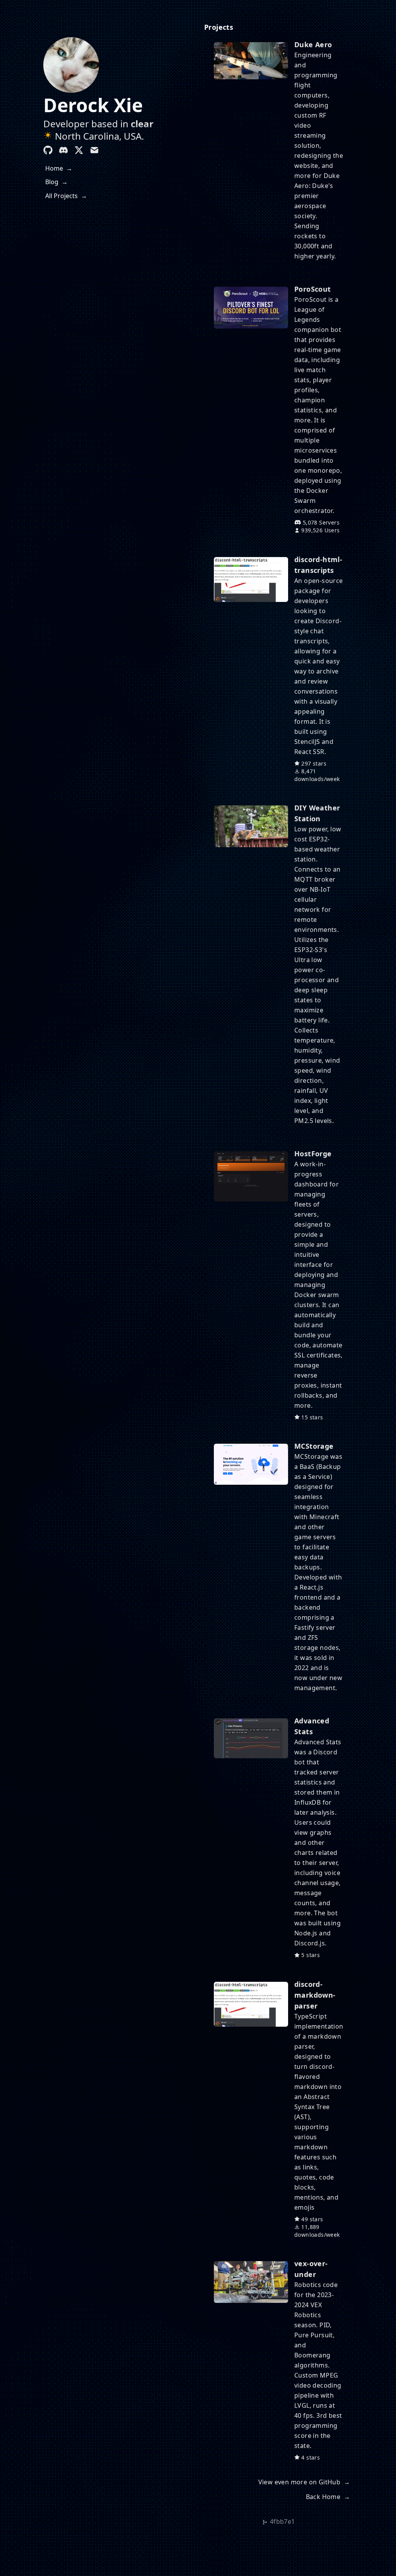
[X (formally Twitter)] (79, 150)
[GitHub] (48, 150)
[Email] (94, 150)
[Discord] (63, 150)
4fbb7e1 (282, 2521)
